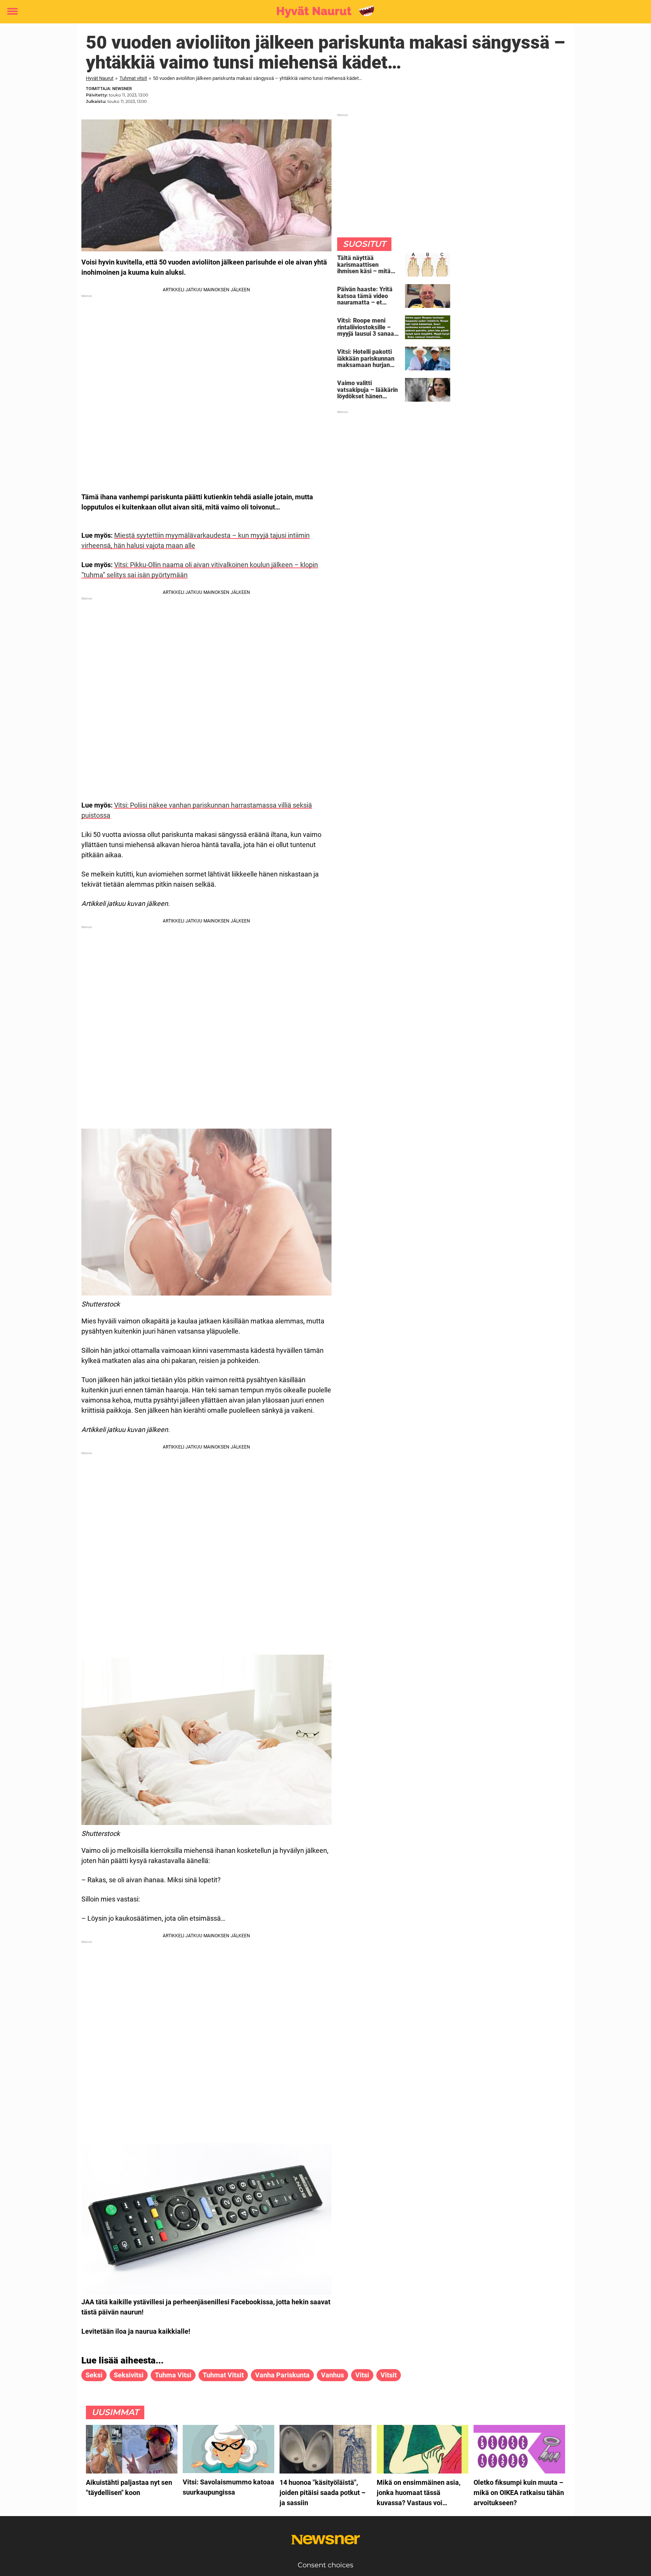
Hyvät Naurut (100, 78)
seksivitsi (129, 2375)
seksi (94, 2375)
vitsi (362, 2375)
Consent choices (325, 2565)
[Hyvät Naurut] (323, 12)
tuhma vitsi (173, 2375)
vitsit (389, 2375)
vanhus (332, 2375)
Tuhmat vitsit (133, 78)
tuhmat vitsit (223, 2375)
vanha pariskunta (282, 2375)
